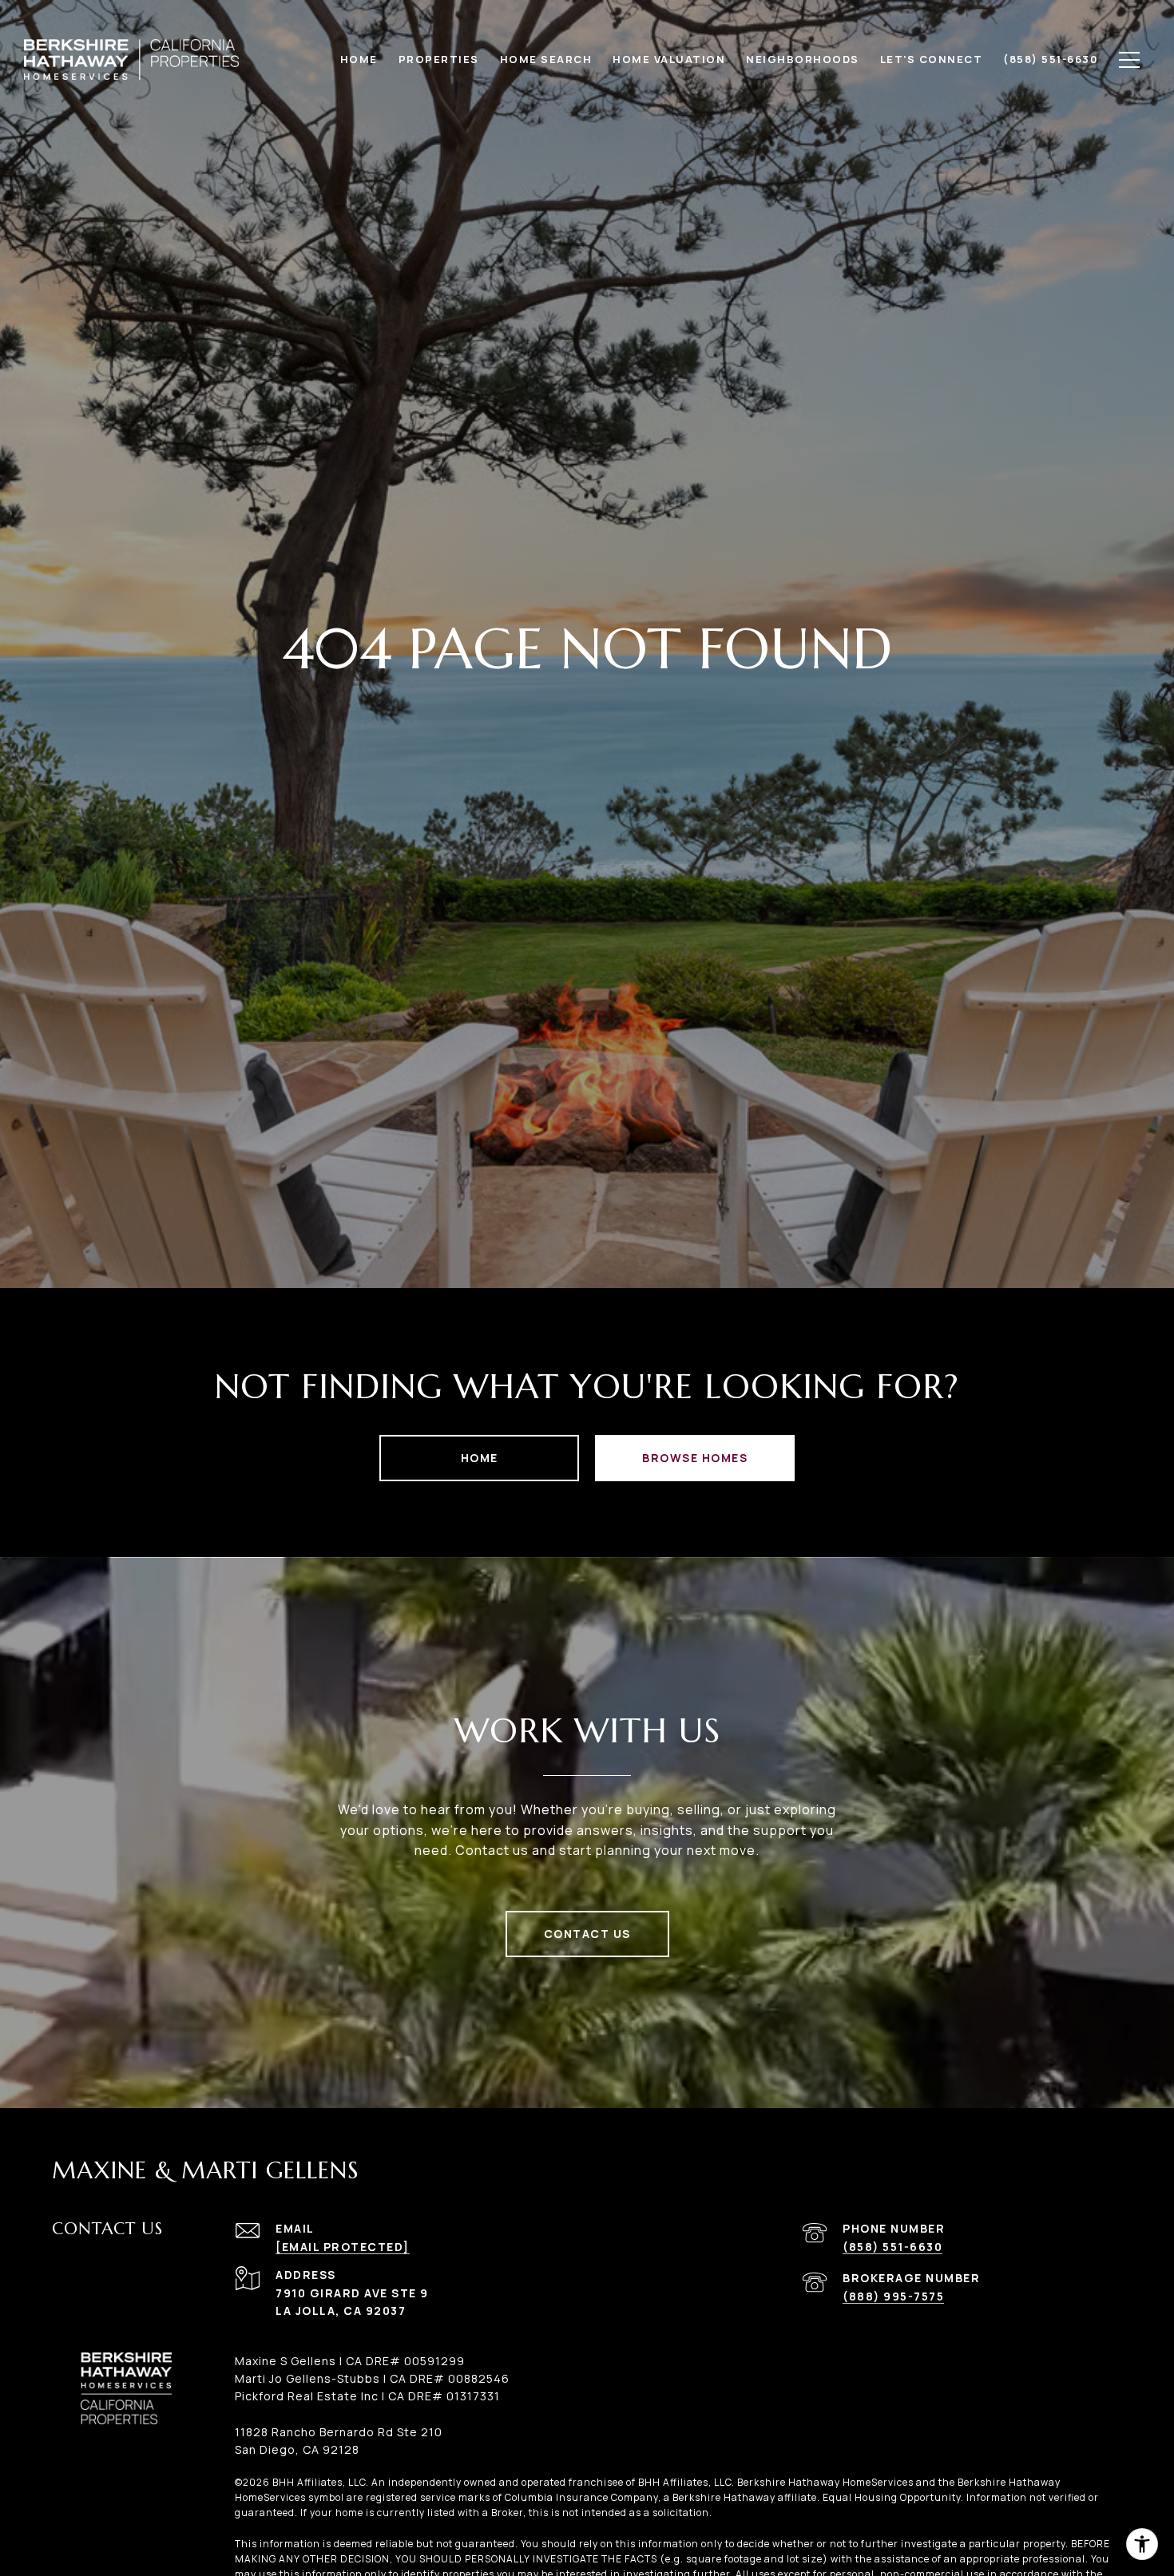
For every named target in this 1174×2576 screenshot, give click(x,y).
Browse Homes (695, 1458)
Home (480, 1458)
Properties (439, 59)
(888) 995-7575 (893, 2296)
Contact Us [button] (587, 1934)
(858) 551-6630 (892, 2247)
